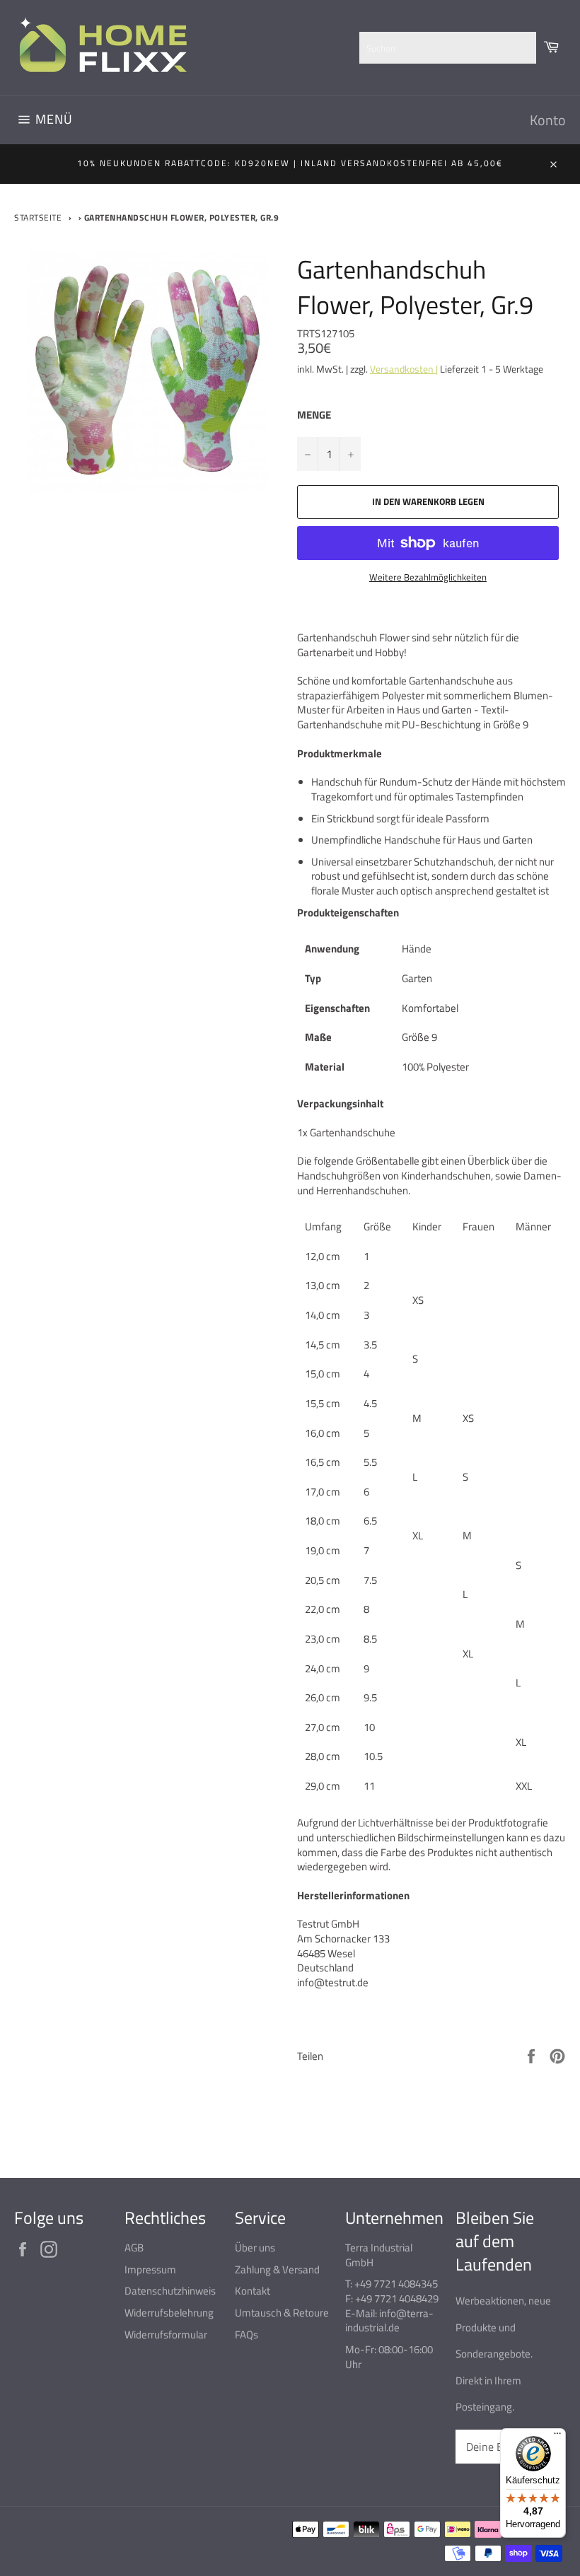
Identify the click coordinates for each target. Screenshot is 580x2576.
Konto (548, 120)
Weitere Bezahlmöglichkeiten (428, 578)
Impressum (150, 2269)
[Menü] (557, 2437)
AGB (134, 2248)
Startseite (38, 217)
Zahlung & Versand (277, 2269)
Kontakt (253, 2291)
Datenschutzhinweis (170, 2291)
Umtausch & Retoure (282, 2313)
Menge (314, 415)
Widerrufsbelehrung (169, 2313)
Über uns (255, 2248)
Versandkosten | (404, 369)
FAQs (246, 2335)
